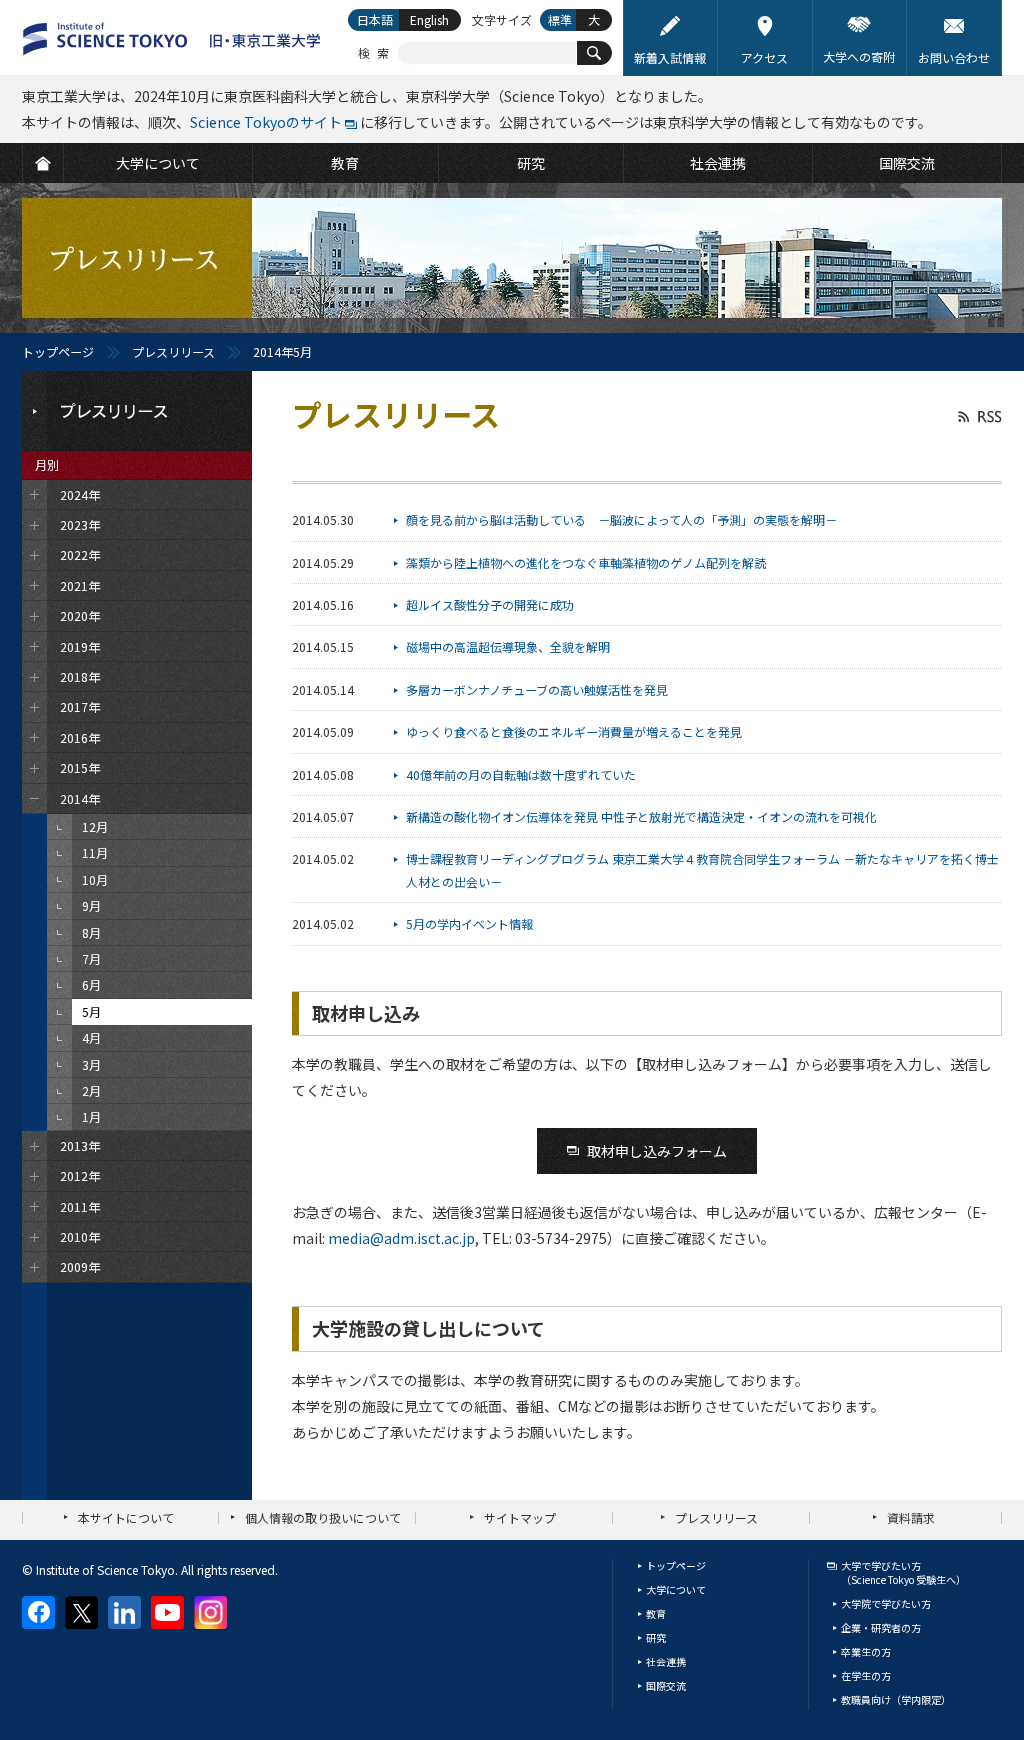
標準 (560, 19)
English (429, 19)
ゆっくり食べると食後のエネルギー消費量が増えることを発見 (574, 731)
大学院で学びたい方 (886, 1603)
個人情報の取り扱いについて (323, 1517)
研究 (656, 1637)
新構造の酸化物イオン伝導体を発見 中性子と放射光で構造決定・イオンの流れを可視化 (641, 816)
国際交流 (666, 1685)
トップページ (58, 351)
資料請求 (911, 1517)
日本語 (375, 19)
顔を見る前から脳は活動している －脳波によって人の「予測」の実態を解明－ (621, 519)
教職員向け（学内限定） (896, 1699)
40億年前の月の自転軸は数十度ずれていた (521, 774)
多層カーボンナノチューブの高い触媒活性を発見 (537, 689)
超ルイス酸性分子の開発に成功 (490, 604)
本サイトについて (126, 1517)
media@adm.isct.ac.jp (401, 1238)
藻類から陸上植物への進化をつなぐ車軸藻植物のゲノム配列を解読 (586, 562)
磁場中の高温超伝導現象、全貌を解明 (508, 646)
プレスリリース (173, 351)
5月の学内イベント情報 (469, 923)
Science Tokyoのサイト (266, 122)
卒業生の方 (866, 1651)
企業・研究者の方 (881, 1627)
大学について (676, 1589)
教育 (656, 1613)
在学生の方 (866, 1675)
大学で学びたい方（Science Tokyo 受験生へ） (903, 1572)
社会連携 (666, 1661)
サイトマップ (520, 1517)
